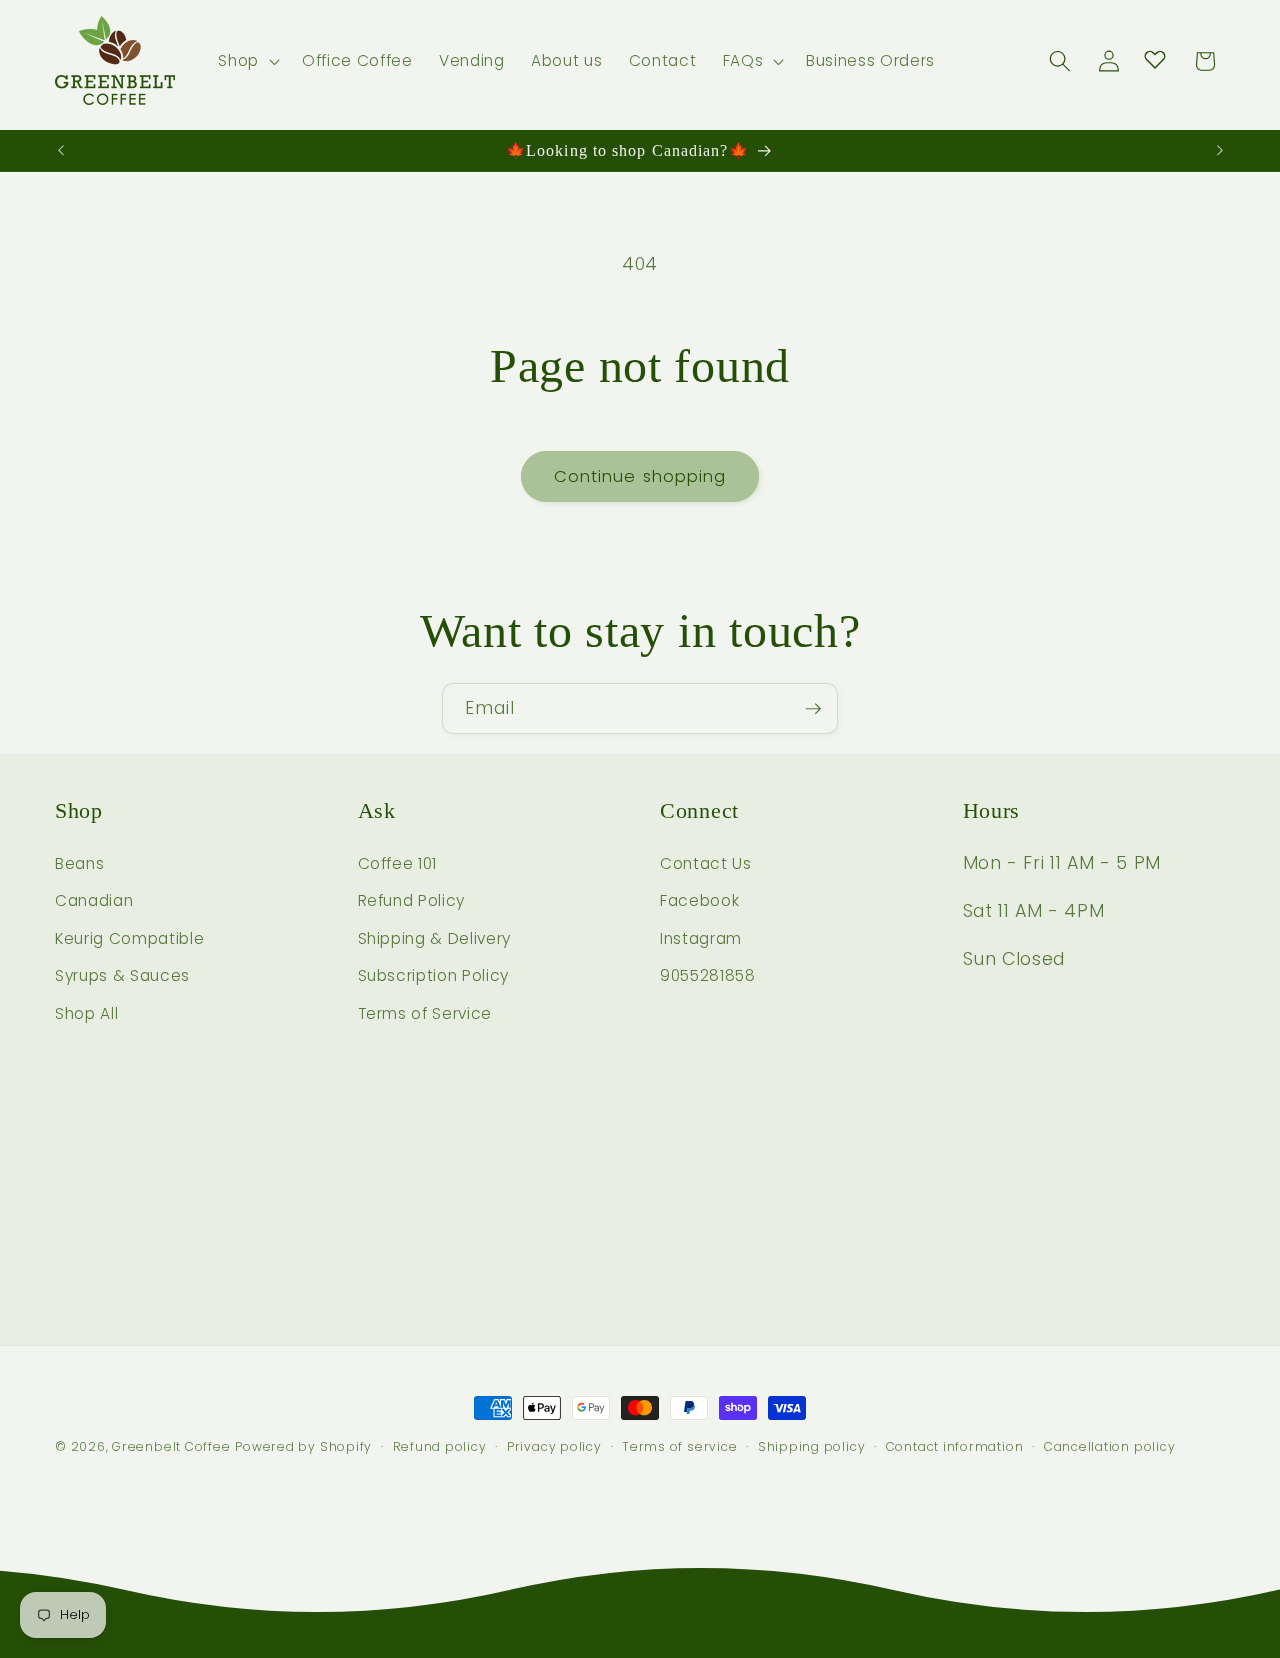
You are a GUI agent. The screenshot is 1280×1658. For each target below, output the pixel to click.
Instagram (701, 938)
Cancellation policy (1110, 1446)
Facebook (699, 900)
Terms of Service (425, 1013)
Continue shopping (640, 476)
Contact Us (706, 863)
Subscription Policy (434, 976)
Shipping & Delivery (435, 938)
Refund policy (440, 1446)
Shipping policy (812, 1446)
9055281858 (708, 976)
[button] (247, 61)
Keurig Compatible (129, 938)
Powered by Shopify (303, 1446)
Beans (79, 863)
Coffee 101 (398, 863)
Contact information (955, 1446)
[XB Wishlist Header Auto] (1155, 59)
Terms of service (679, 1446)
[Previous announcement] (61, 151)
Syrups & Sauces (122, 976)
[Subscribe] (813, 709)
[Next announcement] (1220, 151)
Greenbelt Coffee (171, 1446)
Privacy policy (554, 1446)
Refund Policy (412, 900)
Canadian (94, 900)
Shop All (86, 1013)
